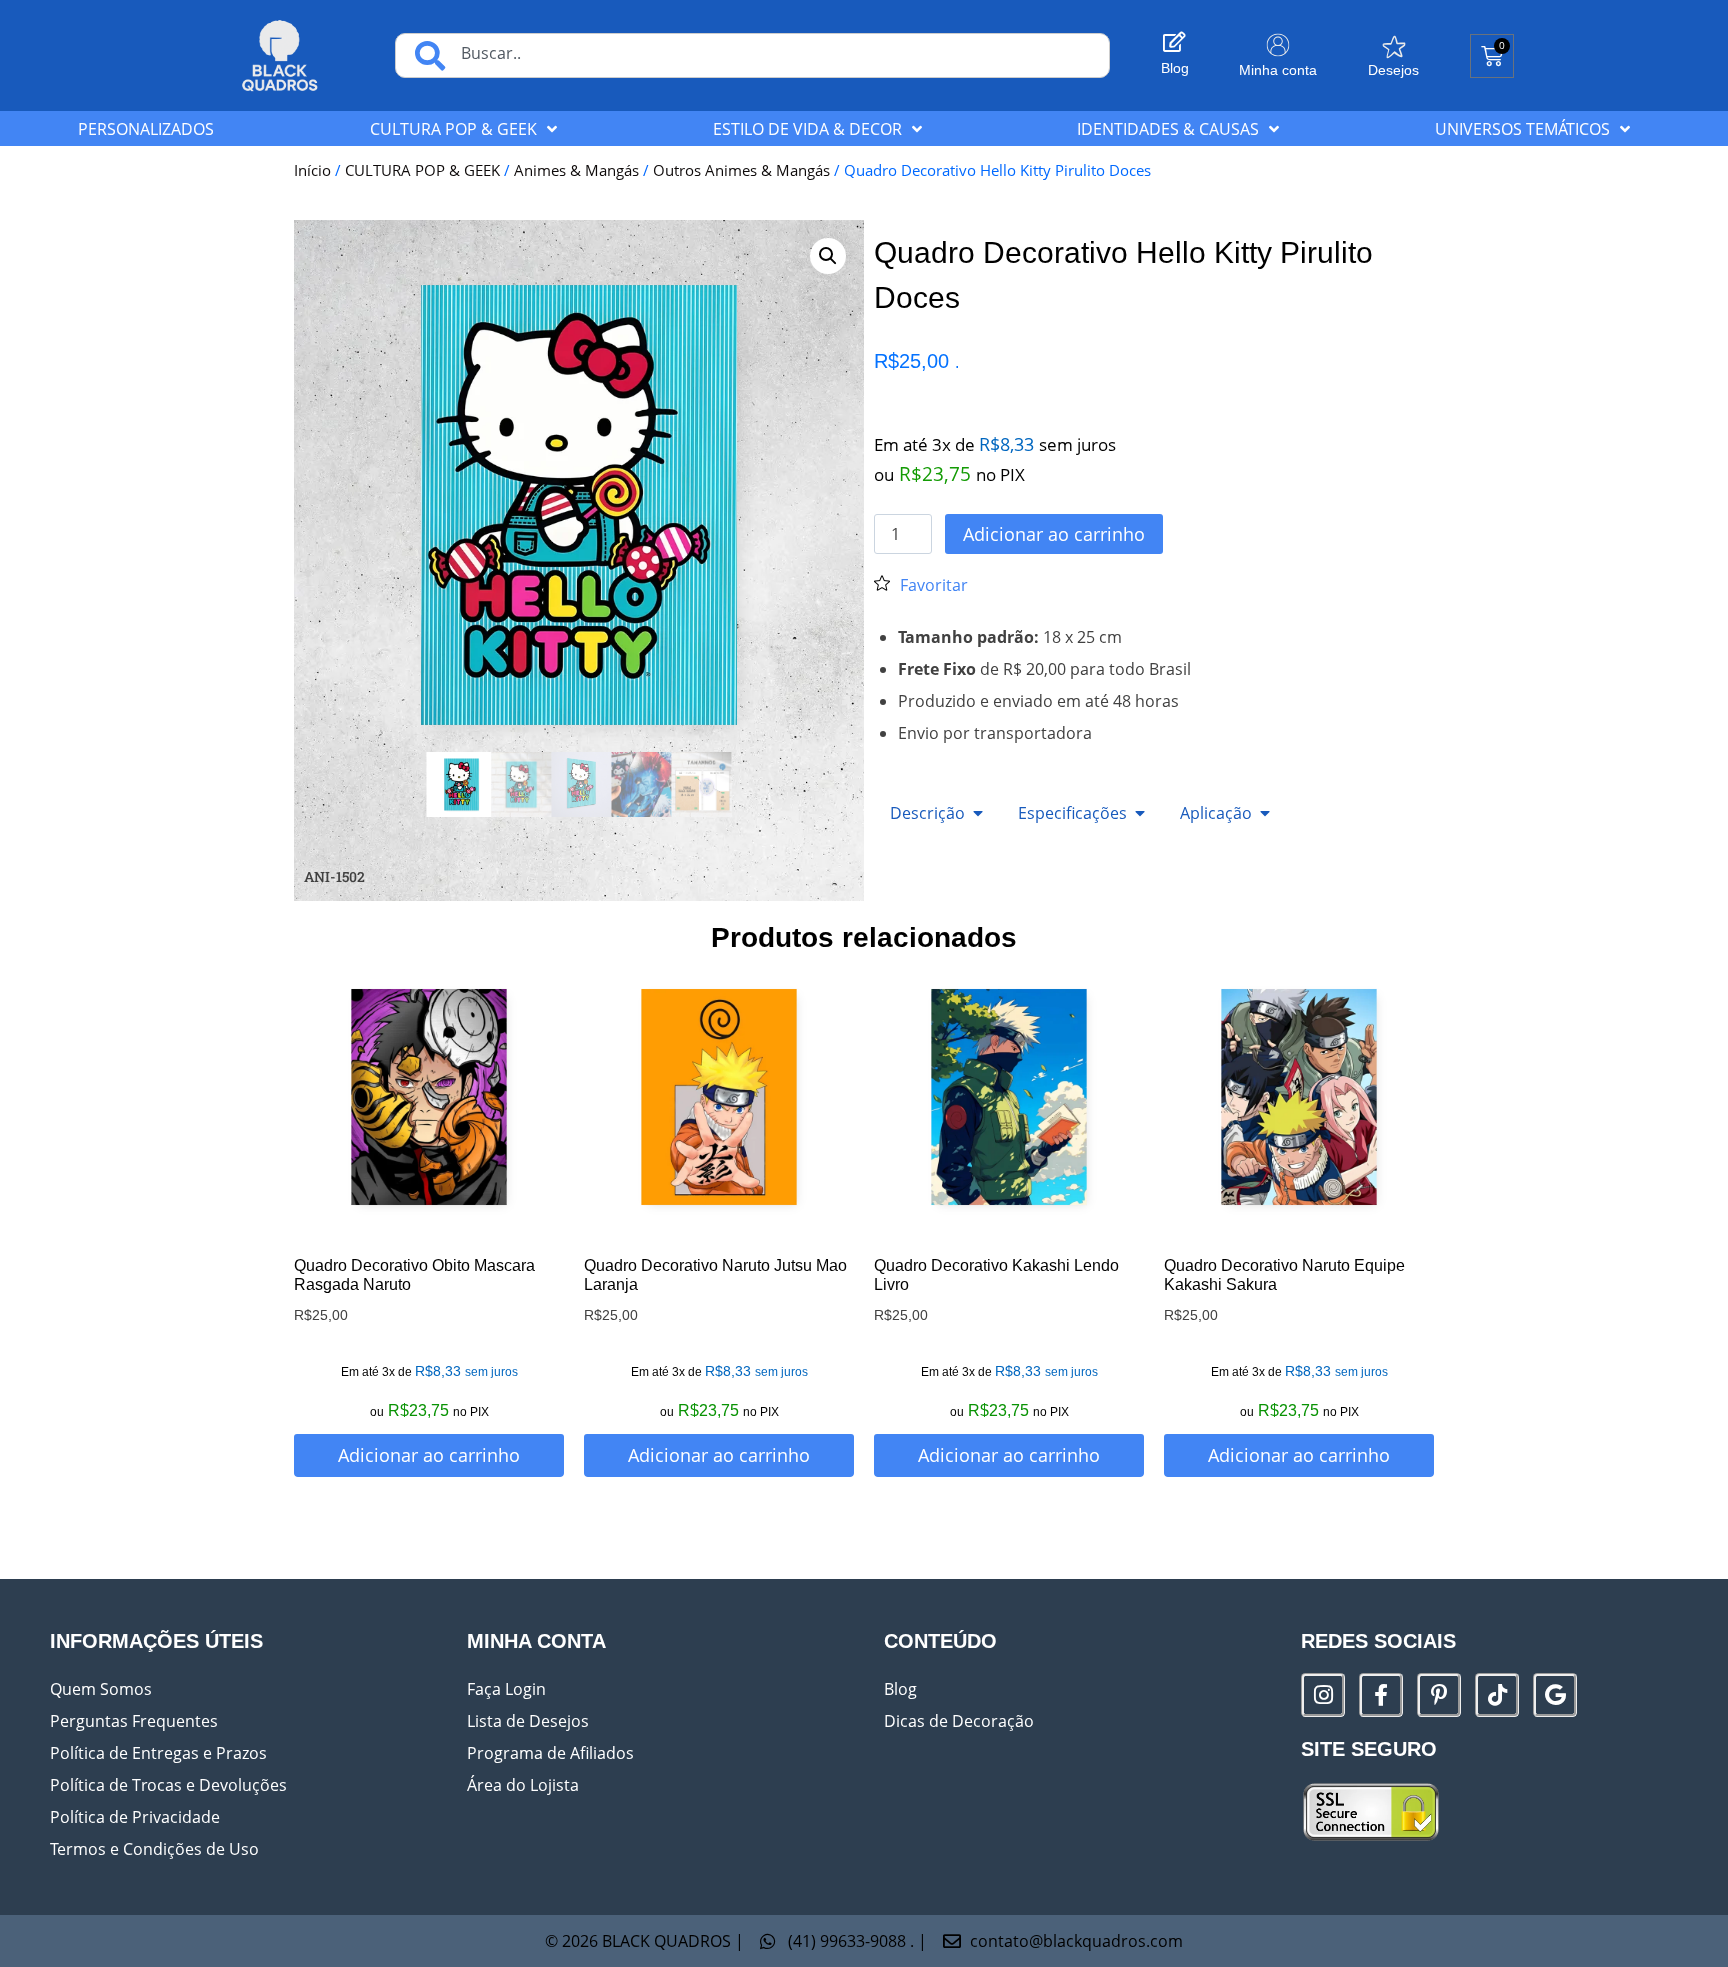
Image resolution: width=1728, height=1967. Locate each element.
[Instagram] (1323, 1695)
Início (312, 170)
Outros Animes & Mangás (741, 170)
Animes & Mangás (576, 170)
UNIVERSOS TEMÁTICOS (1522, 129)
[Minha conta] (1278, 45)
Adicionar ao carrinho (1054, 534)
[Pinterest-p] (1439, 1695)
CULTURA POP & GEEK (453, 129)
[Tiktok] (1497, 1695)
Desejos (1393, 70)
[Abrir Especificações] (1140, 813)
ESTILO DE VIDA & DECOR (807, 129)
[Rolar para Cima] (1677, 1941)
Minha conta (1278, 70)
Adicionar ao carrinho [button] (429, 1455)
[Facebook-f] (1381, 1695)
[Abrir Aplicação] (1265, 813)
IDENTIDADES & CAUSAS (1168, 129)
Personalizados (146, 129)
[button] (828, 256)
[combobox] (752, 55)
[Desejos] (1394, 47)
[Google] (1555, 1695)
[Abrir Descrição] (978, 813)
